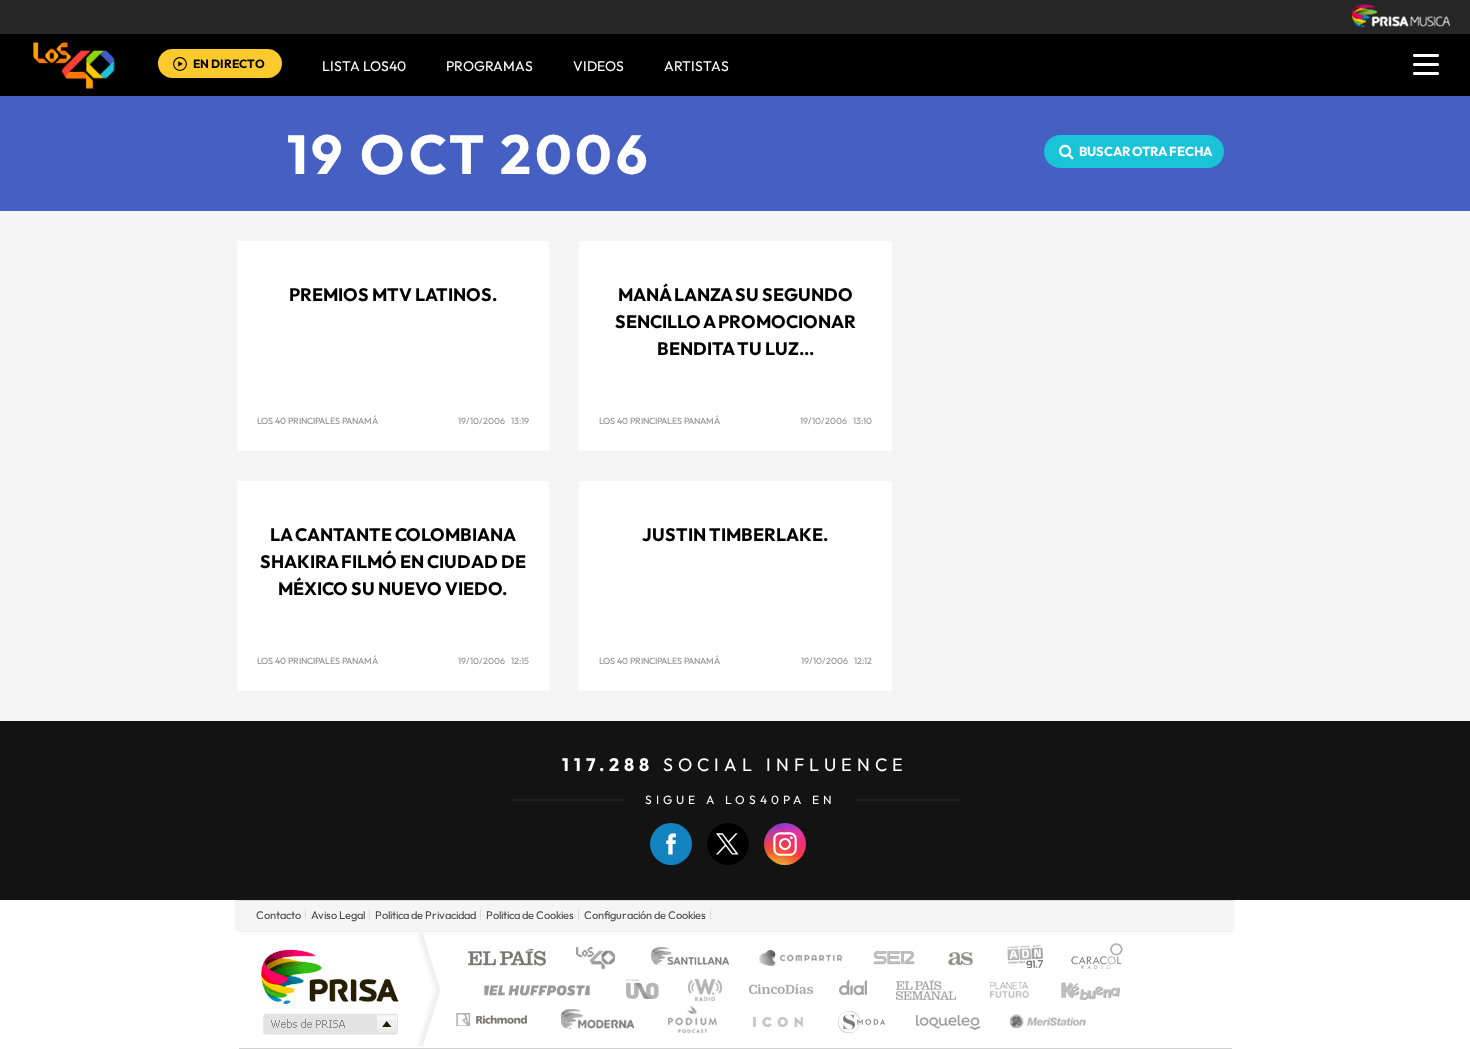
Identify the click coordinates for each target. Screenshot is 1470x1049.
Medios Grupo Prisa (328, 1024)
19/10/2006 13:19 (493, 420)
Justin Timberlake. (735, 534)
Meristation (1045, 1019)
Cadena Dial (854, 989)
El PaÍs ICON (777, 1019)
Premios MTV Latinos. (393, 294)
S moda (860, 1019)
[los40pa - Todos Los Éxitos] (74, 65)
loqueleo (949, 1019)
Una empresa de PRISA (329, 975)
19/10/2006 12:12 (836, 660)
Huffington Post (533, 989)
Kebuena (1073, 989)
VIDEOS (598, 66)
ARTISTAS (696, 66)
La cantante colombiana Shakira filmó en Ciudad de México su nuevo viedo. (393, 561)
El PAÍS (506, 959)
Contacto (278, 915)
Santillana (696, 959)
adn (1017, 959)
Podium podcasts (691, 1019)
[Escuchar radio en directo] (180, 65)
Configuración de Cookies (645, 915)
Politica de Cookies (530, 915)
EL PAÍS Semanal (927, 989)
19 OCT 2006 (469, 153)
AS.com (951, 959)
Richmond (494, 1019)
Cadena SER (888, 959)
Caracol (1091, 959)
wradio (701, 989)
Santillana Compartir (802, 959)
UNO (644, 989)
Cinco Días (778, 989)
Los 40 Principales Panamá (317, 420)
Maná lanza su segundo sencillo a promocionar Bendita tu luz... (735, 321)
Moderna (592, 1019)
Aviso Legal (338, 915)
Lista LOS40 (364, 66)
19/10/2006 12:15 (493, 660)
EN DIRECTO (229, 63)
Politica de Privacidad (425, 915)
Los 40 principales (602, 959)
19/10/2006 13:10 (836, 420)
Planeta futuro (1001, 989)
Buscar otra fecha (1145, 151)
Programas (489, 66)
